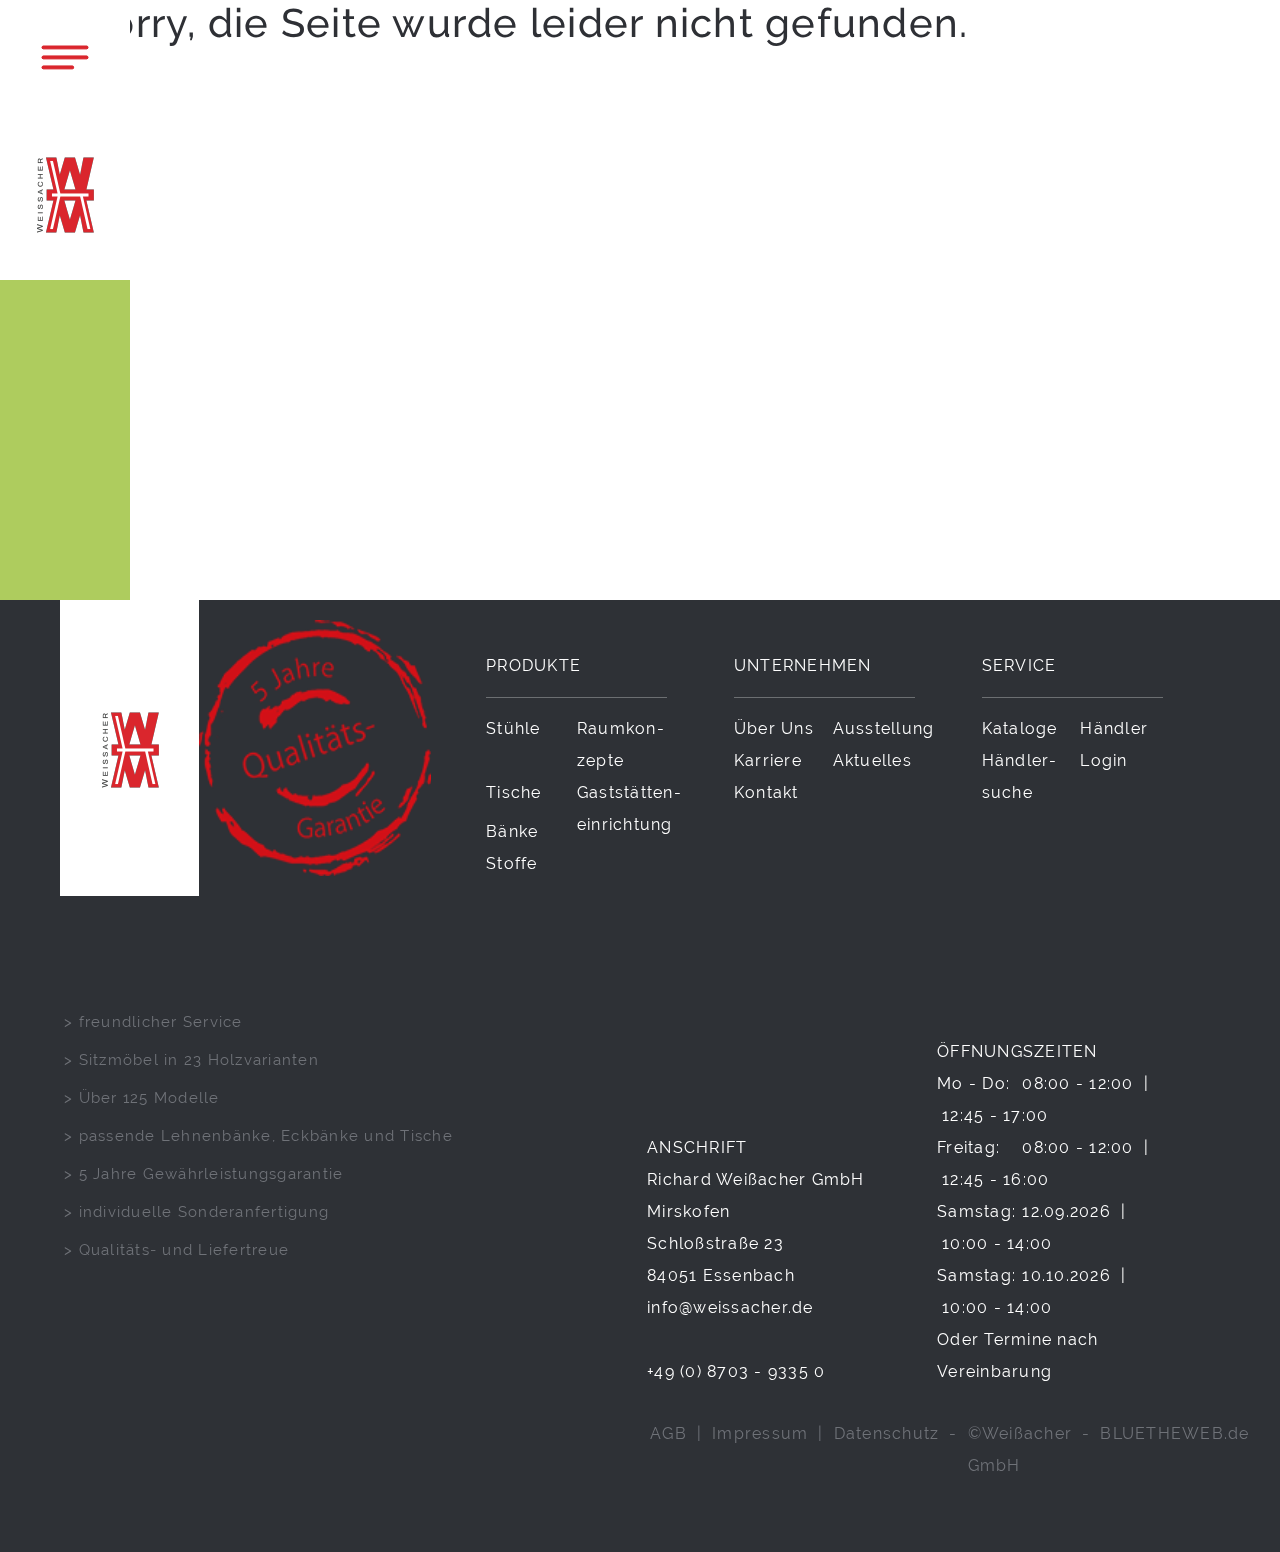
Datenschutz (887, 1433)
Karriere (768, 760)
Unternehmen (803, 665)
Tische (514, 792)
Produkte (533, 665)
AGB (668, 1433)
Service (1019, 665)
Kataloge (1020, 728)
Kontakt (766, 792)
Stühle (513, 728)
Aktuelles (872, 760)
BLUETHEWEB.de (1174, 1433)
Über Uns (774, 728)
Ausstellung (884, 728)
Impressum (760, 1433)
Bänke (512, 831)
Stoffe (512, 863)
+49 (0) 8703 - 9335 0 (736, 1371)
